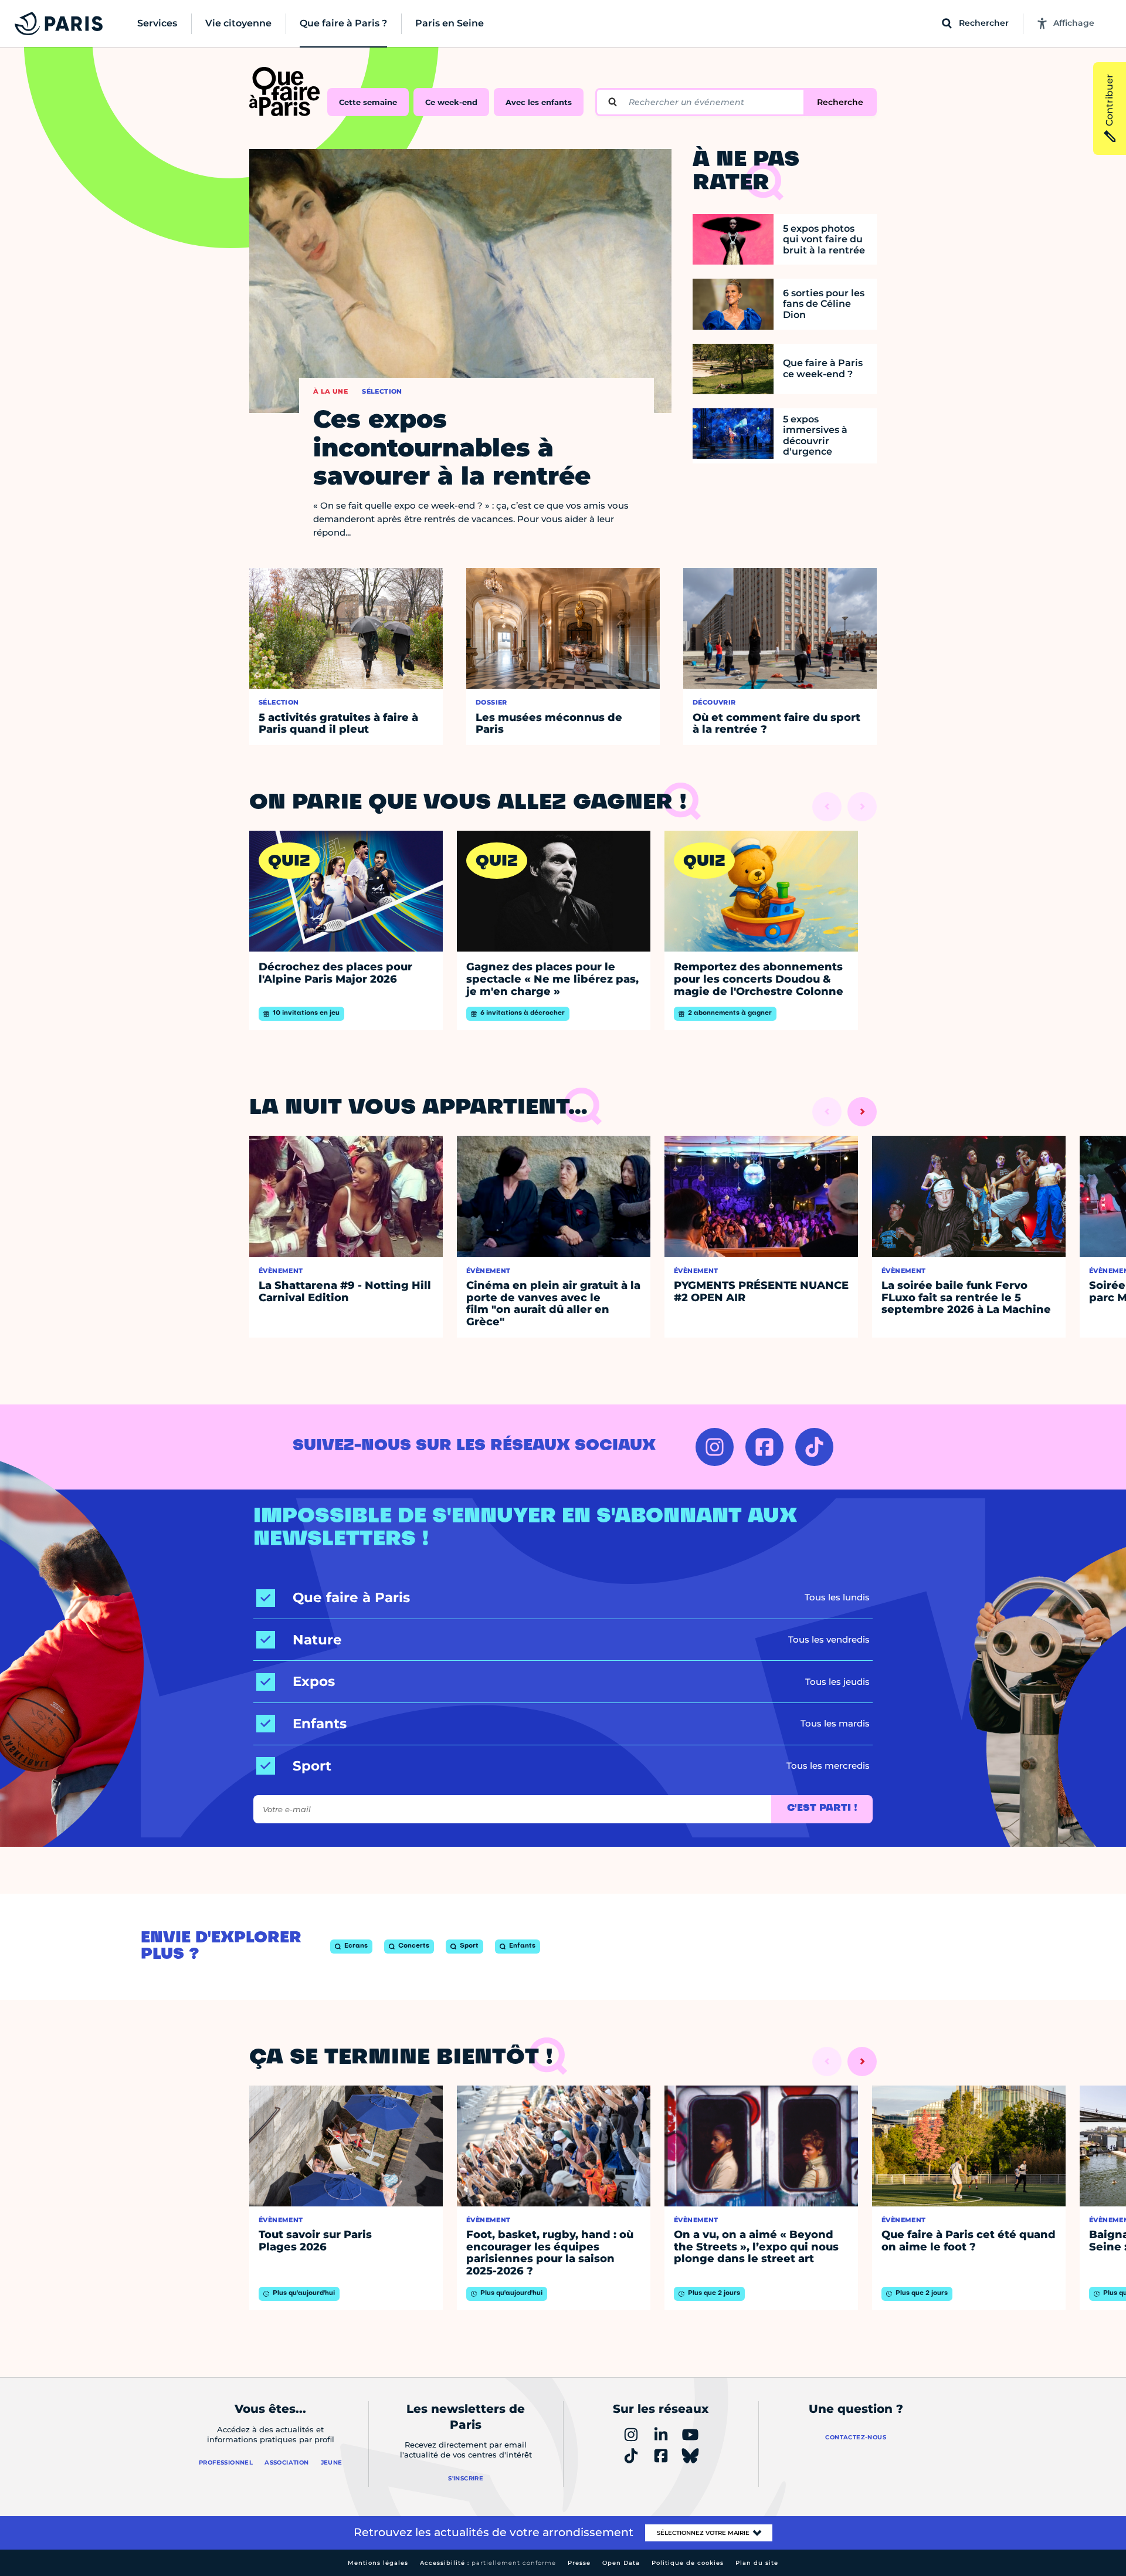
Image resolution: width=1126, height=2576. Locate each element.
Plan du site (757, 2563)
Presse (579, 2563)
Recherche (840, 102)
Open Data (621, 2563)
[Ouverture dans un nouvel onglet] (715, 1447)
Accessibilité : (488, 2563)
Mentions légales (378, 2563)
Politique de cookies (688, 2563)
